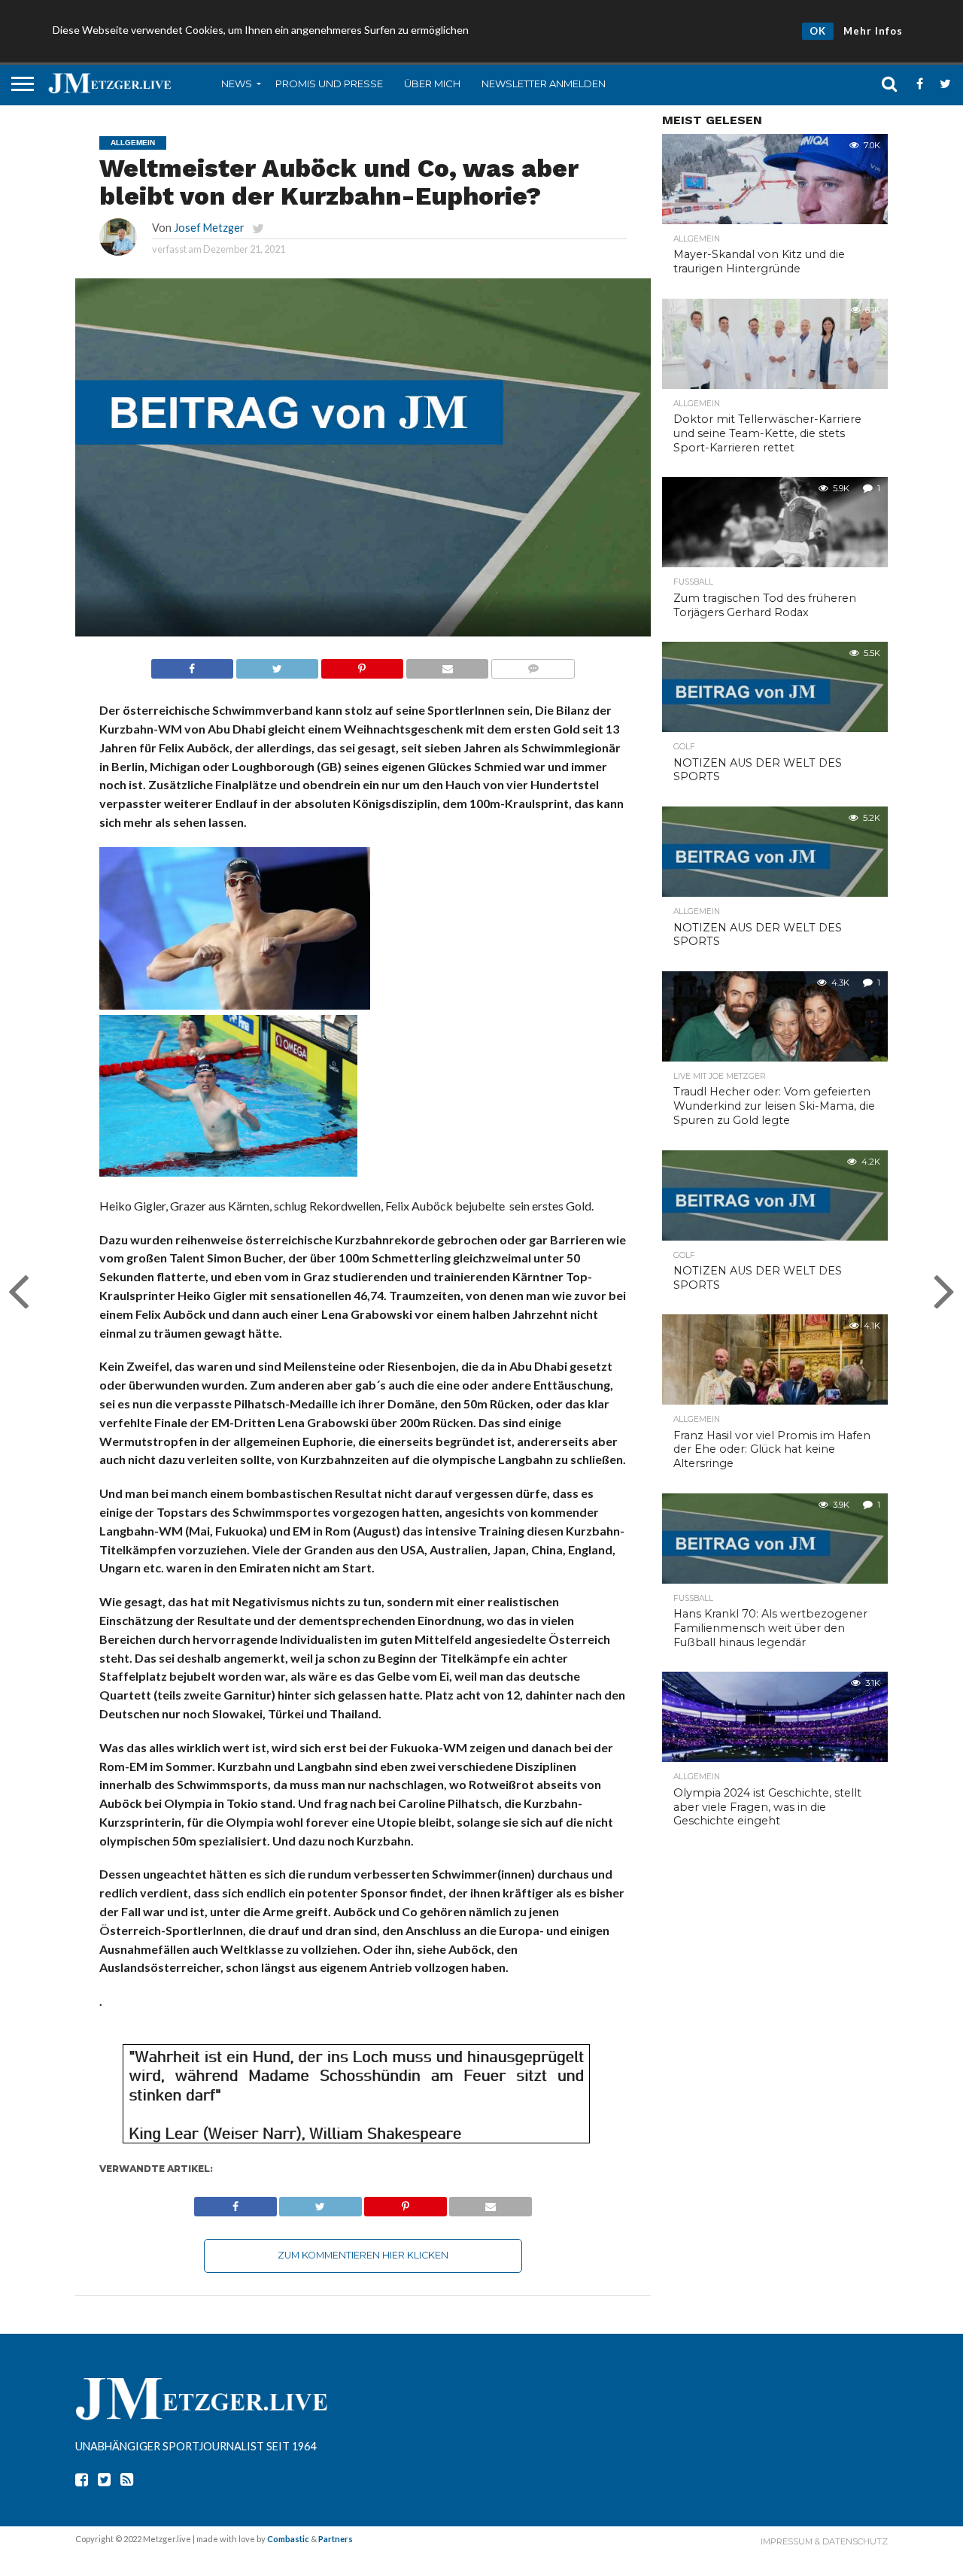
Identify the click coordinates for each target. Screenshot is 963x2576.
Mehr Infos (873, 31)
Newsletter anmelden (544, 84)
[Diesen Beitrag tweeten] (277, 665)
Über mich (432, 84)
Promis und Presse (329, 84)
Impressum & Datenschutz (824, 2541)
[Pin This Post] (362, 665)
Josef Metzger (209, 228)
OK (818, 31)
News (237, 84)
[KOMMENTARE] (533, 665)
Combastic (288, 2539)
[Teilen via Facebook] (192, 665)
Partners (336, 2539)
